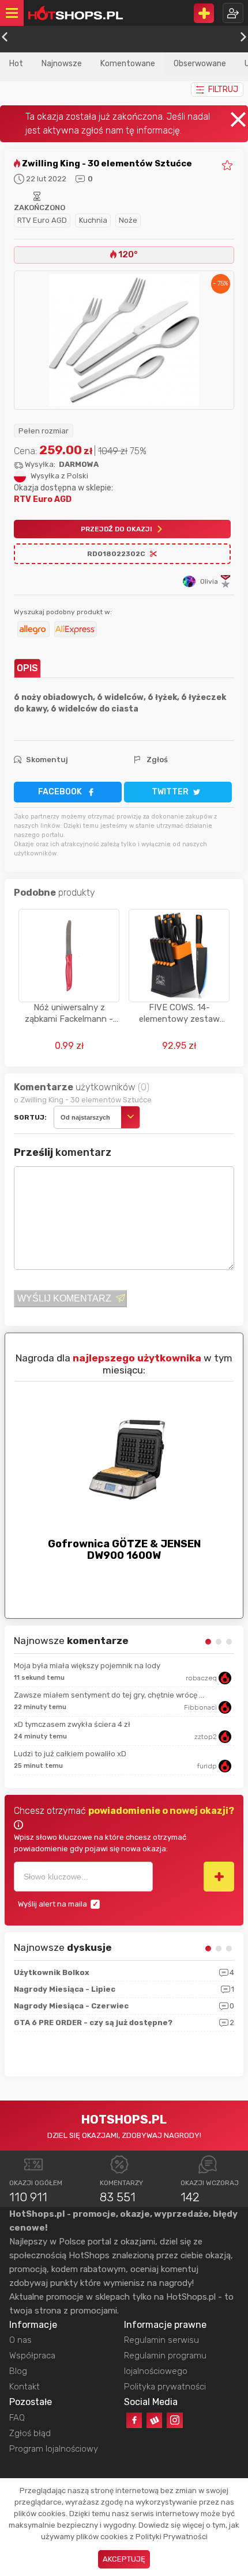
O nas (20, 2340)
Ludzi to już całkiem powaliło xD (70, 1754)
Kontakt (25, 2387)
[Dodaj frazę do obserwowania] (219, 1877)
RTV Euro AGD (42, 220)
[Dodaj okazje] (204, 13)
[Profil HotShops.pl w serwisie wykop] (154, 2420)
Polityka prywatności (165, 2387)
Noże (128, 220)
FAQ (17, 2418)
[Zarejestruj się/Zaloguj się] (233, 13)
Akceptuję (124, 2559)
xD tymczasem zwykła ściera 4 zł (72, 1724)
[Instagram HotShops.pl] (174, 2420)
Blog (18, 2371)
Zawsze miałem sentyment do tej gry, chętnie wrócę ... (109, 1695)
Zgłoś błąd (30, 2433)
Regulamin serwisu (161, 2340)
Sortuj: (30, 1117)
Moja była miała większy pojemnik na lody (87, 1666)
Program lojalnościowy (54, 2449)
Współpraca (32, 2356)
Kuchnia (93, 220)
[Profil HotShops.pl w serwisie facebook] (134, 2420)
